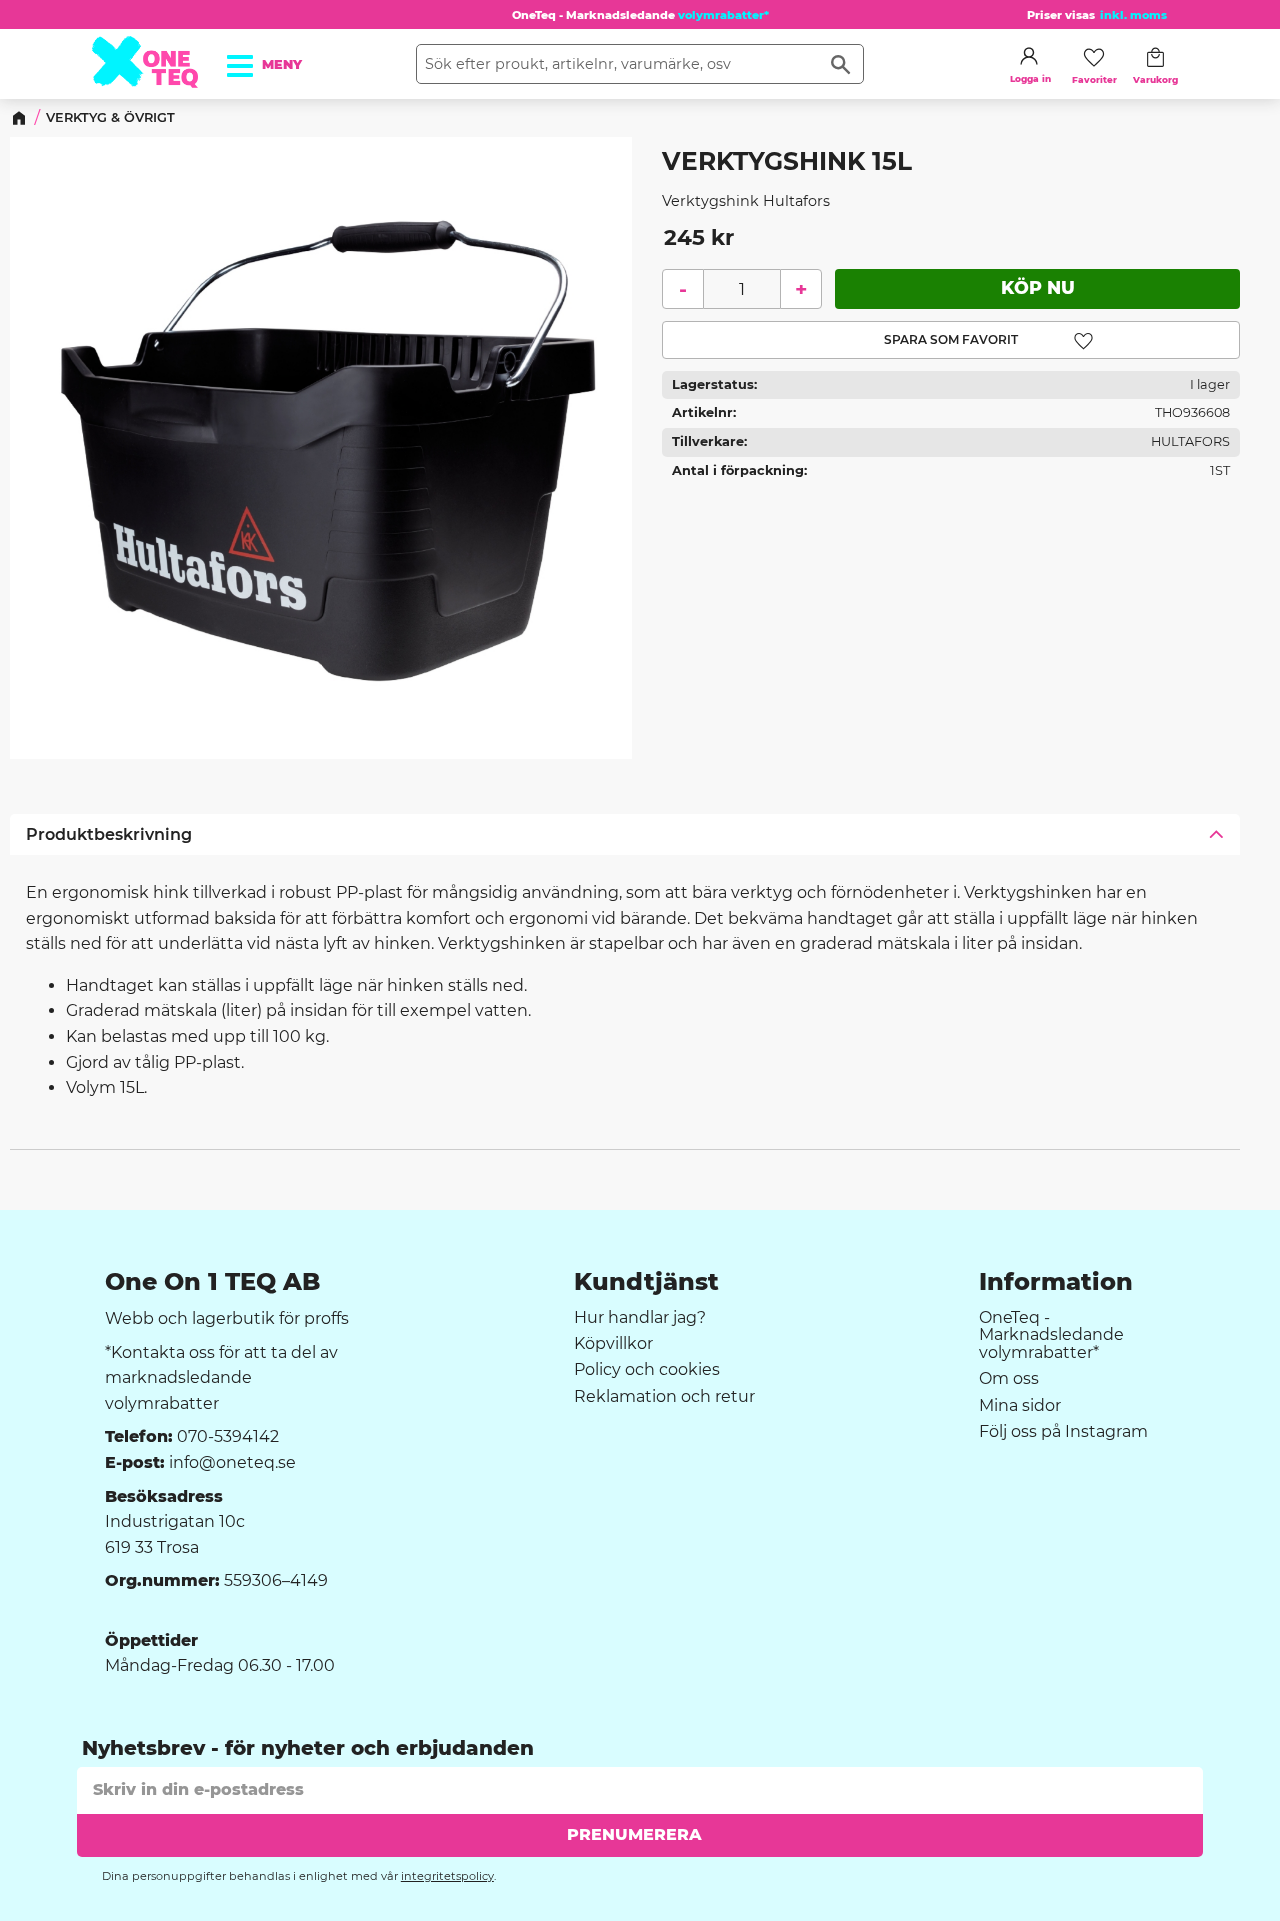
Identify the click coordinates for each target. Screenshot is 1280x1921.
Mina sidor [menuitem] (1020, 1406)
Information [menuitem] (1056, 1282)
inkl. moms (1133, 15)
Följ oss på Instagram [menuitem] (1063, 1432)
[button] (251, 59)
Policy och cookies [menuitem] (647, 1370)
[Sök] (840, 64)
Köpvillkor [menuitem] (613, 1344)
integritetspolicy (447, 1876)
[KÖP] (1037, 289)
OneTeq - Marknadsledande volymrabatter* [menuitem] (1051, 1335)
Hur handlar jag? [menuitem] (640, 1318)
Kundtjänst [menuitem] (646, 1282)
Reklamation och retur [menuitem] (664, 1397)
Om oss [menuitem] (1009, 1379)
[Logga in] (1029, 56)
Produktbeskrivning (109, 834)
